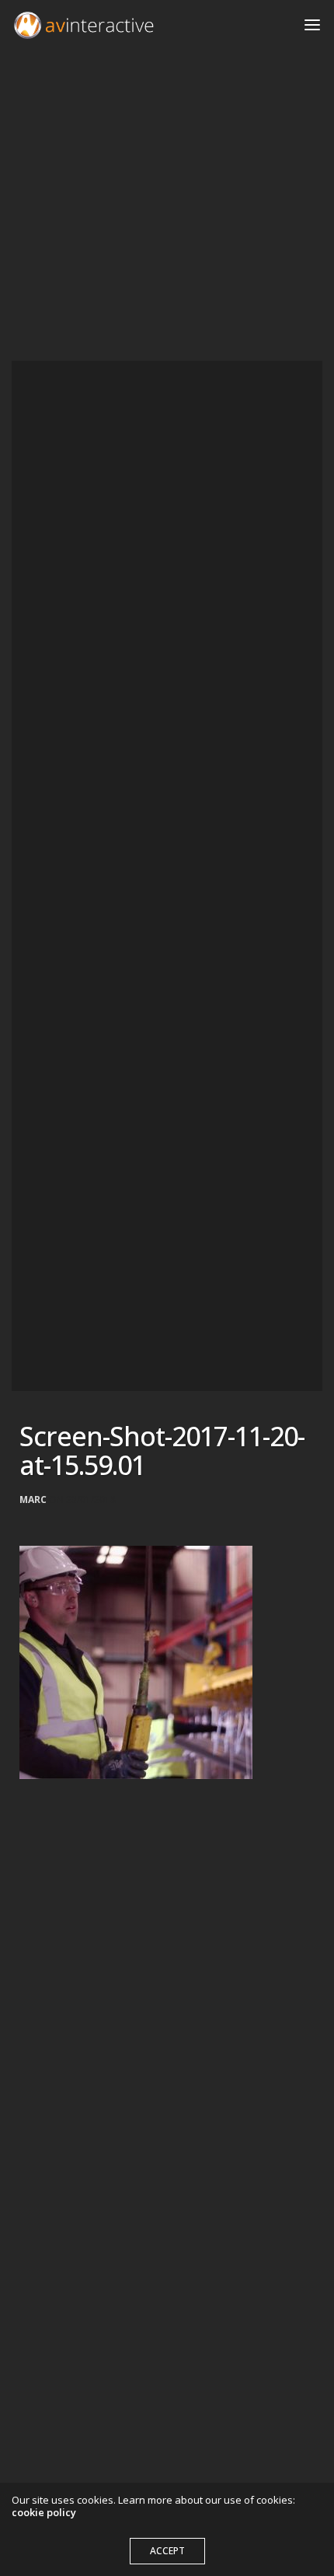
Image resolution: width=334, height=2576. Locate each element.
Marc (33, 1500)
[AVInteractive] (84, 25)
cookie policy (44, 2512)
